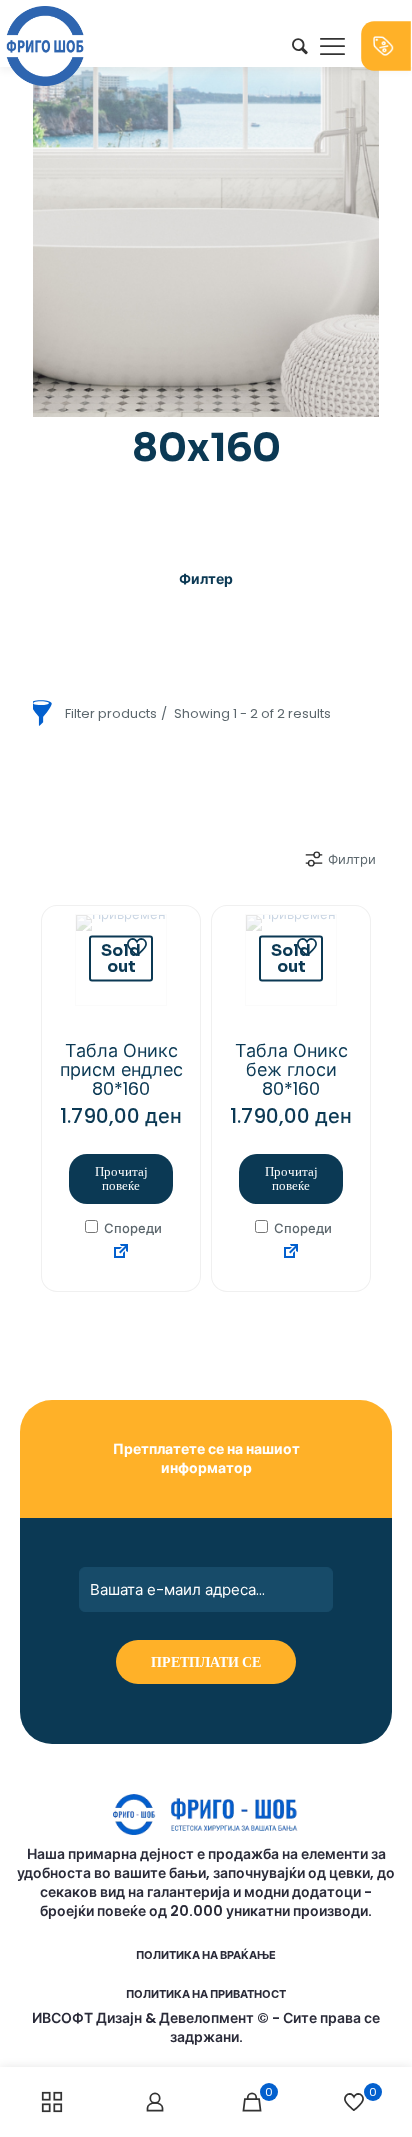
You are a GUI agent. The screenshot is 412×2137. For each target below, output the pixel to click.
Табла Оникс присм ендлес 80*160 (121, 1069)
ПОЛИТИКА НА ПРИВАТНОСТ (206, 1994)
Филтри (352, 859)
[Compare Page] (121, 1252)
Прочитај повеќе (121, 1178)
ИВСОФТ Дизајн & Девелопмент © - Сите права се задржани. (206, 2027)
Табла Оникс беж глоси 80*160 (291, 1069)
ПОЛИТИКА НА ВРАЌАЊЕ (206, 1955)
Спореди (131, 1228)
